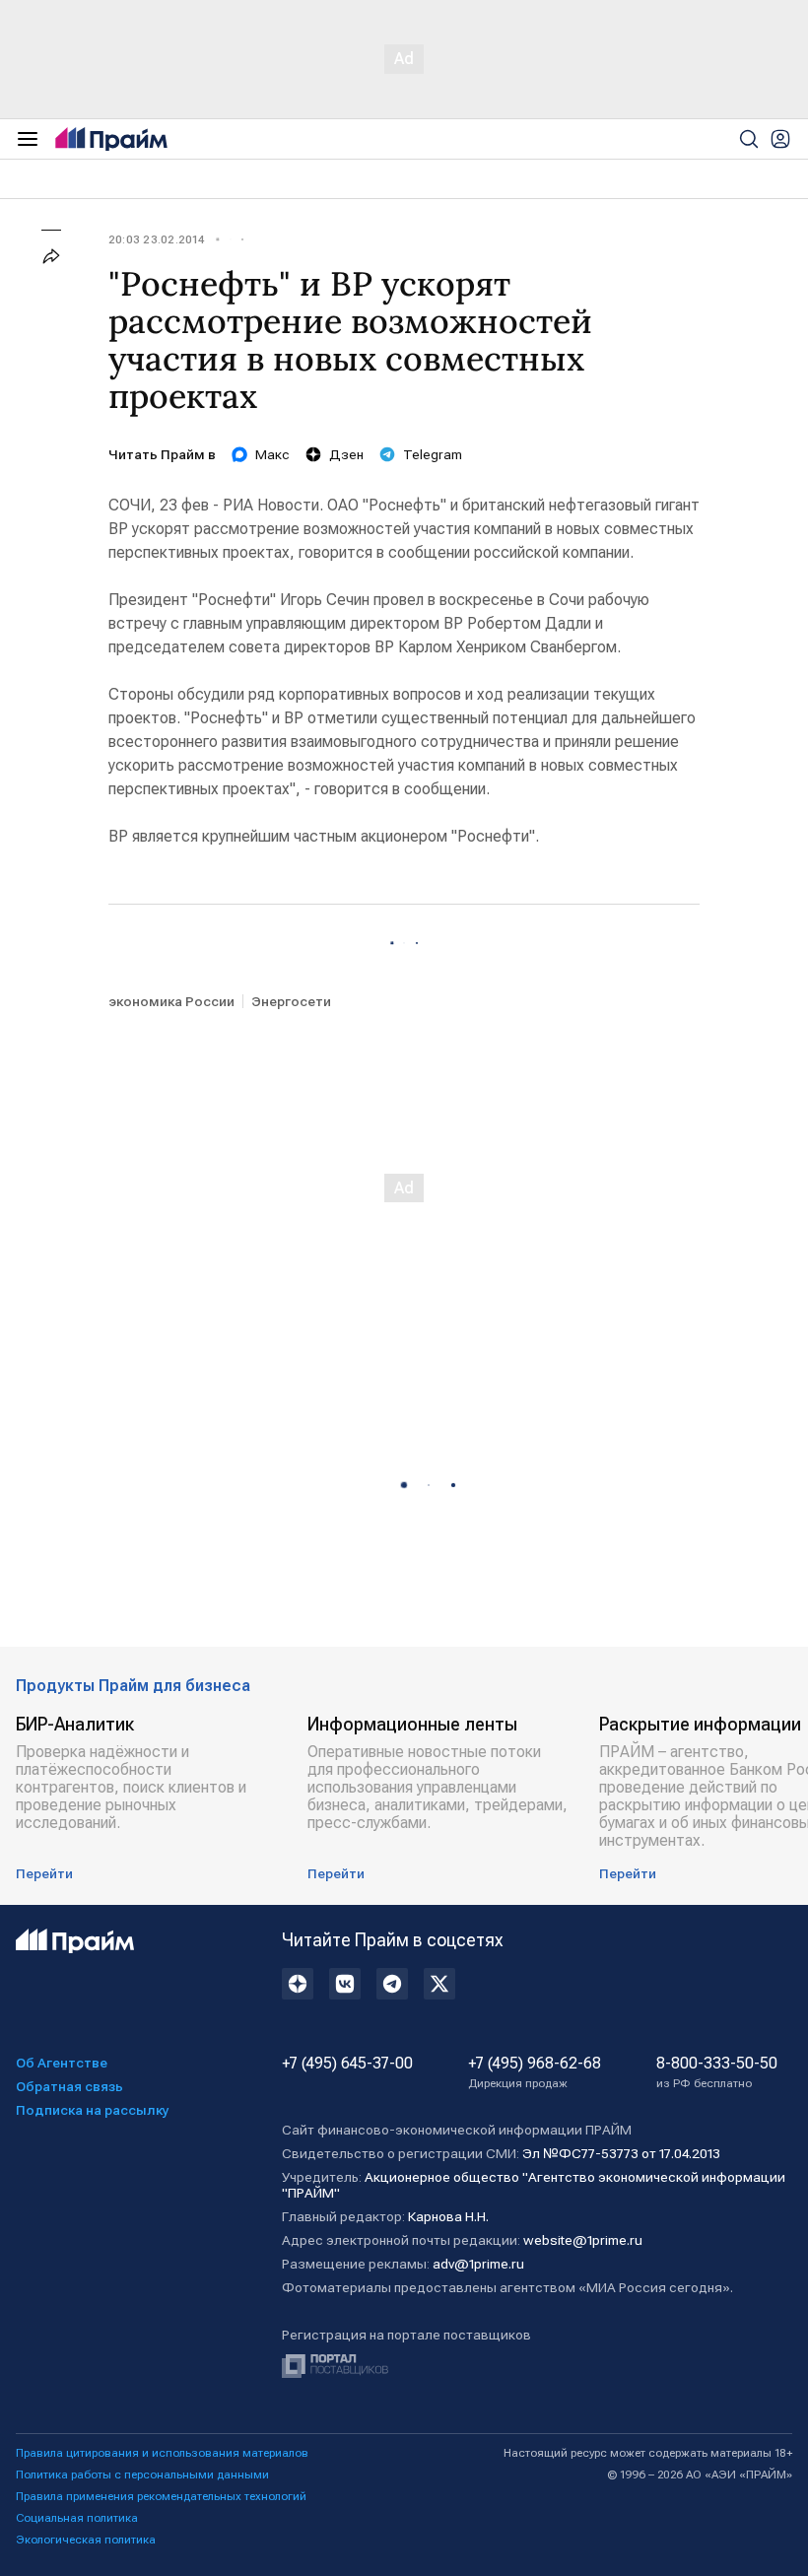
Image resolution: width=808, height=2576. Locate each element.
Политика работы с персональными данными (142, 2474)
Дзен (346, 454)
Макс (272, 454)
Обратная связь (69, 2086)
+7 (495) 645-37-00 (347, 2064)
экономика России (171, 1001)
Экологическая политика (86, 2540)
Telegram (433, 454)
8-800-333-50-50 (717, 2072)
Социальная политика (77, 2518)
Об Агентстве (62, 2063)
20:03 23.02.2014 (156, 239)
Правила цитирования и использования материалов (162, 2453)
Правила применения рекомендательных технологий (161, 2496)
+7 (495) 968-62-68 (535, 2072)
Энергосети (291, 1001)
